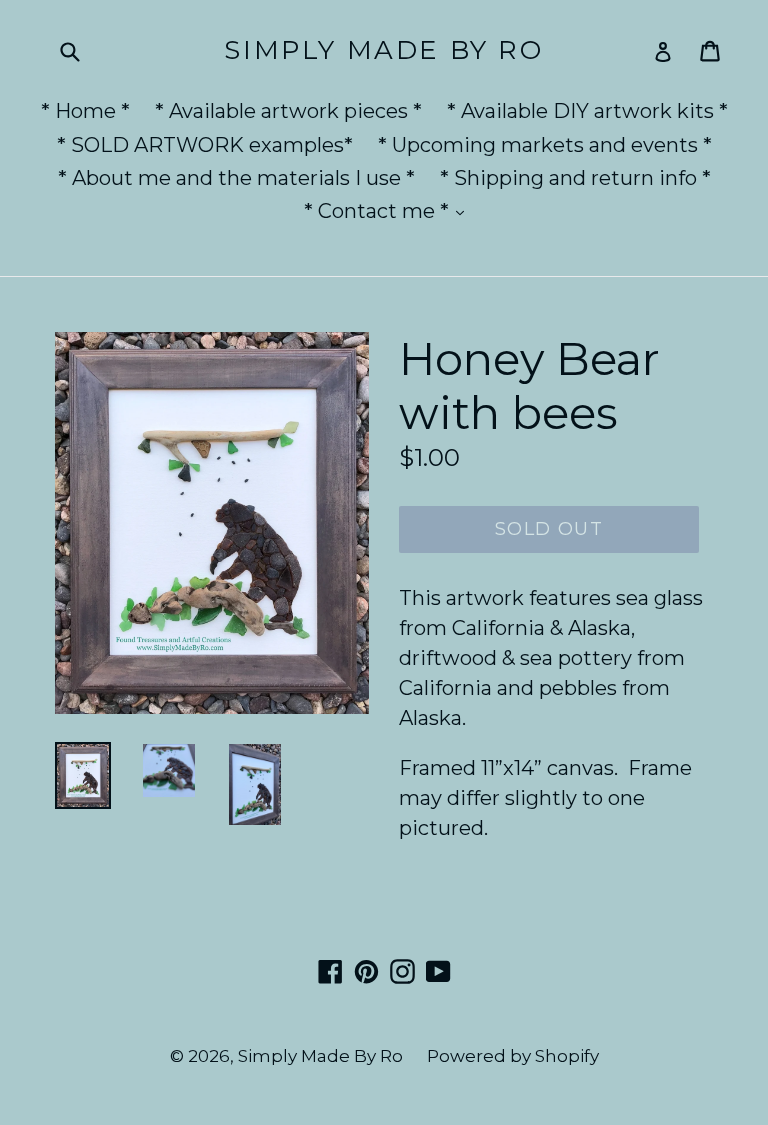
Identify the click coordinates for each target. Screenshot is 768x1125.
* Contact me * (389, 210)
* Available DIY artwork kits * (587, 111)
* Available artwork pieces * (288, 111)
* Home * (85, 111)
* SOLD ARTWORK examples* (205, 145)
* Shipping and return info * (575, 178)
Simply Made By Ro (383, 50)
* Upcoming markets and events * (545, 145)
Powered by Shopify (513, 1056)
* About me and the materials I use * (236, 178)
